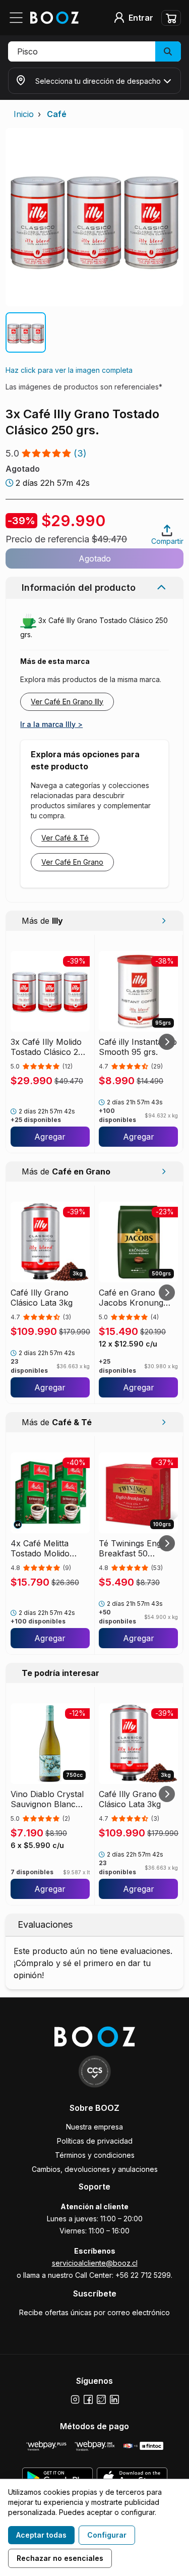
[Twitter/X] (101, 2399)
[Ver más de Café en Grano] (164, 1171)
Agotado (95, 558)
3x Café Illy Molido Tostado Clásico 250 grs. (49, 1047)
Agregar (50, 1137)
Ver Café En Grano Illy (67, 702)
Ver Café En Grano (72, 862)
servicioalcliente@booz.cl (95, 2263)
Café (57, 114)
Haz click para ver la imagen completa (69, 370)
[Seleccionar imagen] (26, 332)
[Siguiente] (167, 1042)
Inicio (24, 114)
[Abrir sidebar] (19, 18)
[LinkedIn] (114, 2399)
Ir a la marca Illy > (51, 724)
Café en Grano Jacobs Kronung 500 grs (131, 1298)
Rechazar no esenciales (60, 2558)
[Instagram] (75, 2399)
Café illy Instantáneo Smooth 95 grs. (138, 1047)
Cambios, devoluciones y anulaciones (95, 2169)
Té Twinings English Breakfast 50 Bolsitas (136, 1548)
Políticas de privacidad (95, 2141)
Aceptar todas (41, 2535)
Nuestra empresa (94, 2127)
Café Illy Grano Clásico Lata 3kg (42, 1298)
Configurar (107, 2535)
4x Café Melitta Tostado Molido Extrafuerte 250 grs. (49, 1548)
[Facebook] (88, 2399)
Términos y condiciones (95, 2155)
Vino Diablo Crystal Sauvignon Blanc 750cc (47, 1799)
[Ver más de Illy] (164, 921)
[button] (94, 51)
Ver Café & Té (65, 838)
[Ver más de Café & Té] (164, 1422)
